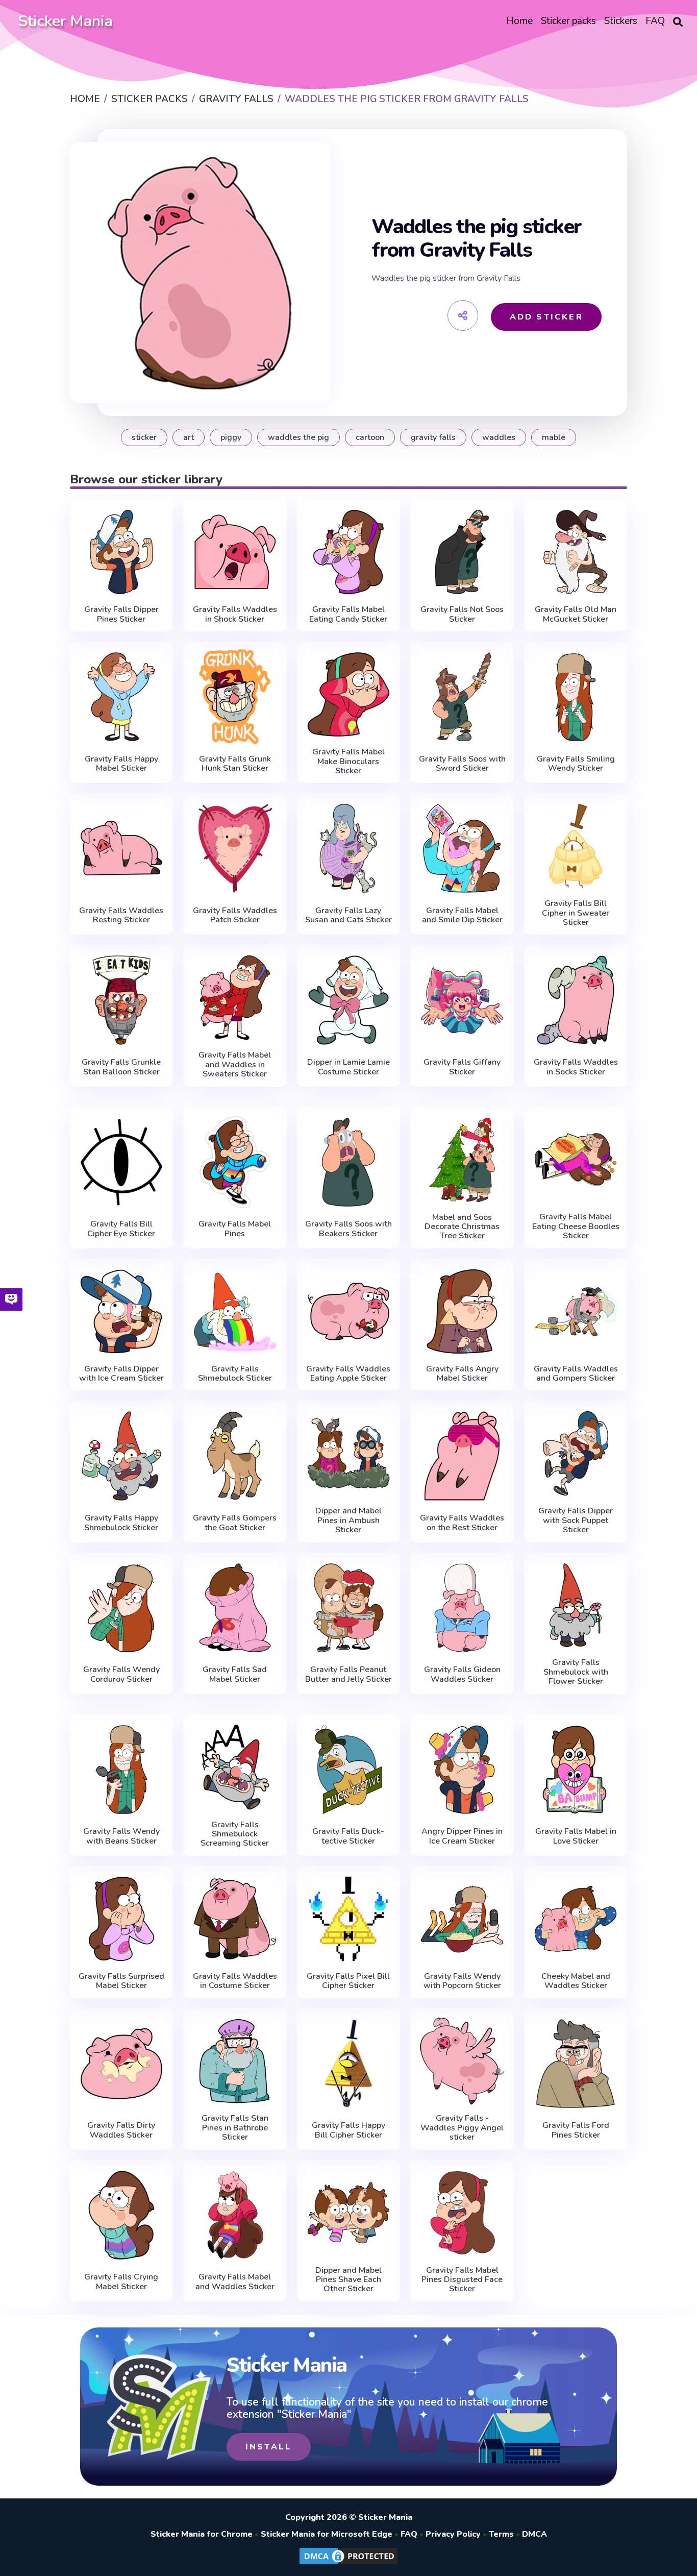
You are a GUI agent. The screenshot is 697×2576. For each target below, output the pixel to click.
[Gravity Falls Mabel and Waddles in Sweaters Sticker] (235, 998)
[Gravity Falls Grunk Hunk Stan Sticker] (235, 697)
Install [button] (269, 2447)
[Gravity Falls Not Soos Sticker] (462, 552)
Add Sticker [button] (546, 317)
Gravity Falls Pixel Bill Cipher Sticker (348, 1981)
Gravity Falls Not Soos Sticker (462, 614)
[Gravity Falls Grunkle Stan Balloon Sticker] (122, 1000)
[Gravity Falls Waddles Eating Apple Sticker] (349, 1311)
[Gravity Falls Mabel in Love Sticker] (576, 1770)
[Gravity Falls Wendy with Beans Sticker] (122, 1770)
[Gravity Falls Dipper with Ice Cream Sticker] (122, 1311)
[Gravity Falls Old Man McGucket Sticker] (576, 552)
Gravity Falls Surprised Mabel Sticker (121, 1981)
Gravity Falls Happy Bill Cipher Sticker (348, 2130)
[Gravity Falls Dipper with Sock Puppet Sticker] (576, 1453)
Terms (501, 2534)
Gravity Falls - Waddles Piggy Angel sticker (462, 2128)
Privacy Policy (453, 2534)
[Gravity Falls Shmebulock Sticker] (235, 1311)
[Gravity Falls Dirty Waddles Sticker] (122, 2064)
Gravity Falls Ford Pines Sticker (576, 2130)
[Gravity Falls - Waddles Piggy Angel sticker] (462, 2061)
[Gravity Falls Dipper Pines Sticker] (122, 552)
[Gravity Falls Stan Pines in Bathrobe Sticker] (235, 2061)
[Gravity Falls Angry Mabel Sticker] (462, 1311)
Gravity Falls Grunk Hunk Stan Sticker (235, 764)
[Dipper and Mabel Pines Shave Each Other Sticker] (349, 2213)
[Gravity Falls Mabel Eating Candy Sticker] (349, 552)
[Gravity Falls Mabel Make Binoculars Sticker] (349, 694)
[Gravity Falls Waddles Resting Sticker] (122, 848)
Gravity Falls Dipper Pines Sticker (121, 614)
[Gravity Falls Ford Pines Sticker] (576, 2064)
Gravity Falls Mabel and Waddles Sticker (235, 2282)
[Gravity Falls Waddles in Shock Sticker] (235, 552)
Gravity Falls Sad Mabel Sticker (235, 1674)
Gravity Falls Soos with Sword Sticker (462, 764)
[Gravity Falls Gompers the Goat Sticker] (235, 1456)
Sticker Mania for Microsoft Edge (327, 2534)
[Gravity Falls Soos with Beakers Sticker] (349, 1162)
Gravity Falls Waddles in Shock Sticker (235, 614)
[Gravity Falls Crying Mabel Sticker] (122, 2215)
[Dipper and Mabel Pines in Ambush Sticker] (349, 1453)
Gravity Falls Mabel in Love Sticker (576, 1836)
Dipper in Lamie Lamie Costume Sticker (348, 1067)
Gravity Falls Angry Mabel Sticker (462, 1374)
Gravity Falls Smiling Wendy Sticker (576, 764)
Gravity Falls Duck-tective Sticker (348, 1836)
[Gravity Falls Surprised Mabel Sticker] (122, 1919)
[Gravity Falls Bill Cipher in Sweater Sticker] (576, 846)
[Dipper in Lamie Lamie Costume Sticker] (349, 1000)
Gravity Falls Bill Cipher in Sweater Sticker (576, 913)
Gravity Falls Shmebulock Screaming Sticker (235, 1834)
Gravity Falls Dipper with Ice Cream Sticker (121, 1374)
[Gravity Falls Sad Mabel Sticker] (235, 1608)
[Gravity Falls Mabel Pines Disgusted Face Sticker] (462, 2213)
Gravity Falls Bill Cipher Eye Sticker (121, 1229)
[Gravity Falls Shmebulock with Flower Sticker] (576, 1605)
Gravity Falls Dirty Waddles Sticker (121, 2130)
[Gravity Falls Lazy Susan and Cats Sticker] (349, 848)
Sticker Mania (65, 21)
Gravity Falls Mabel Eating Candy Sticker (348, 614)
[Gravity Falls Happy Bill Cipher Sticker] (349, 2064)
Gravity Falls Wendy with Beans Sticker (121, 1836)
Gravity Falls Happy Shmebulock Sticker (121, 1523)
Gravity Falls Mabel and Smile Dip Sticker (462, 915)
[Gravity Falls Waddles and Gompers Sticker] (576, 1311)
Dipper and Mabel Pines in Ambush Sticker (348, 1520)
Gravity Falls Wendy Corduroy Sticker (121, 1674)
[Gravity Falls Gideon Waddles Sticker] (462, 1608)
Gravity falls (433, 437)
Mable (554, 437)
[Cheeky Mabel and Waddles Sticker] (576, 1919)
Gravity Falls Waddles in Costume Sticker (235, 1981)
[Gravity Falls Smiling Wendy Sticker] (576, 697)
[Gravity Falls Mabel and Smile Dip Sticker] (462, 848)
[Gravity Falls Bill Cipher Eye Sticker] (122, 1162)
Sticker (144, 437)
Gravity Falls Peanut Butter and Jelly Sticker (348, 1674)
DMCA (534, 2534)
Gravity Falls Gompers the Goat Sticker (235, 1523)
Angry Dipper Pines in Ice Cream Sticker (462, 1836)
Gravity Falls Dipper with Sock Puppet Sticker (576, 1520)
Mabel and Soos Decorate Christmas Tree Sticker (462, 1227)
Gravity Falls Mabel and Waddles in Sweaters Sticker (235, 1064)
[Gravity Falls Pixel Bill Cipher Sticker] (349, 1919)
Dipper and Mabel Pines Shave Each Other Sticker (348, 2280)
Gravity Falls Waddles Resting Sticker (121, 915)
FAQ (409, 2534)
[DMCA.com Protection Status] (348, 2564)
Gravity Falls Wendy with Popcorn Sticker (462, 1981)
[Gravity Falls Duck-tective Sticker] (349, 1770)
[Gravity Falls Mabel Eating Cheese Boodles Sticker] (576, 1160)
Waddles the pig (298, 437)
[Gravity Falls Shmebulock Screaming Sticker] (235, 1767)
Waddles (499, 437)
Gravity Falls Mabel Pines (235, 1229)
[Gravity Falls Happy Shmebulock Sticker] (122, 1456)
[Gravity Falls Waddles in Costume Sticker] (235, 1919)
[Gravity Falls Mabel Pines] (235, 1162)
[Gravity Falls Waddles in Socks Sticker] (576, 1000)
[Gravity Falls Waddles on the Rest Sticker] (462, 1456)
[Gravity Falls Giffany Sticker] (462, 1000)
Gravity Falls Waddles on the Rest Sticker (462, 1523)
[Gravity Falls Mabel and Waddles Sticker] (235, 2215)
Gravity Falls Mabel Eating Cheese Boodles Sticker (576, 1226)
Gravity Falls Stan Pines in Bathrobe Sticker (235, 2128)
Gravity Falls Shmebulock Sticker (235, 1374)
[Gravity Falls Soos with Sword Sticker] (462, 697)
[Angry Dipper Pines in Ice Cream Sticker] (462, 1770)
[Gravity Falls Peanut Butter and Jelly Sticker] (349, 1608)
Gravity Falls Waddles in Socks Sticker (576, 1067)
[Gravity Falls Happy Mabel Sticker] (122, 697)
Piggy (231, 437)
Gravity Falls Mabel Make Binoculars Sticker (348, 761)
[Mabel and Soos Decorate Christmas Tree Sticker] (462, 1160)
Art (189, 437)
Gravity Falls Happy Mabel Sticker (121, 764)
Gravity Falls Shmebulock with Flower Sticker (576, 1672)
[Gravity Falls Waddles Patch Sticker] (235, 848)
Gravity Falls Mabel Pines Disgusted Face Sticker (462, 2280)
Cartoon (370, 437)
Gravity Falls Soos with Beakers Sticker (348, 1229)
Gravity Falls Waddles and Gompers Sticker (576, 1374)
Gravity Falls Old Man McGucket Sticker (576, 614)
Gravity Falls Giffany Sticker (462, 1067)
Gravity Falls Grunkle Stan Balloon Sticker (121, 1067)
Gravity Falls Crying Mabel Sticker (121, 2282)
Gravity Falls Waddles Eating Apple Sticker (348, 1374)
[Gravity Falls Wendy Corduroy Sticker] (122, 1608)
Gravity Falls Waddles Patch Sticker (235, 915)
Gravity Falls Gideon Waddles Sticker (462, 1674)
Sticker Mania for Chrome (202, 2534)
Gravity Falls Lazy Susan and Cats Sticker (348, 915)
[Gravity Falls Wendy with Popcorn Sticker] (462, 1919)
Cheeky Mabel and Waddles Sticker (576, 1981)
